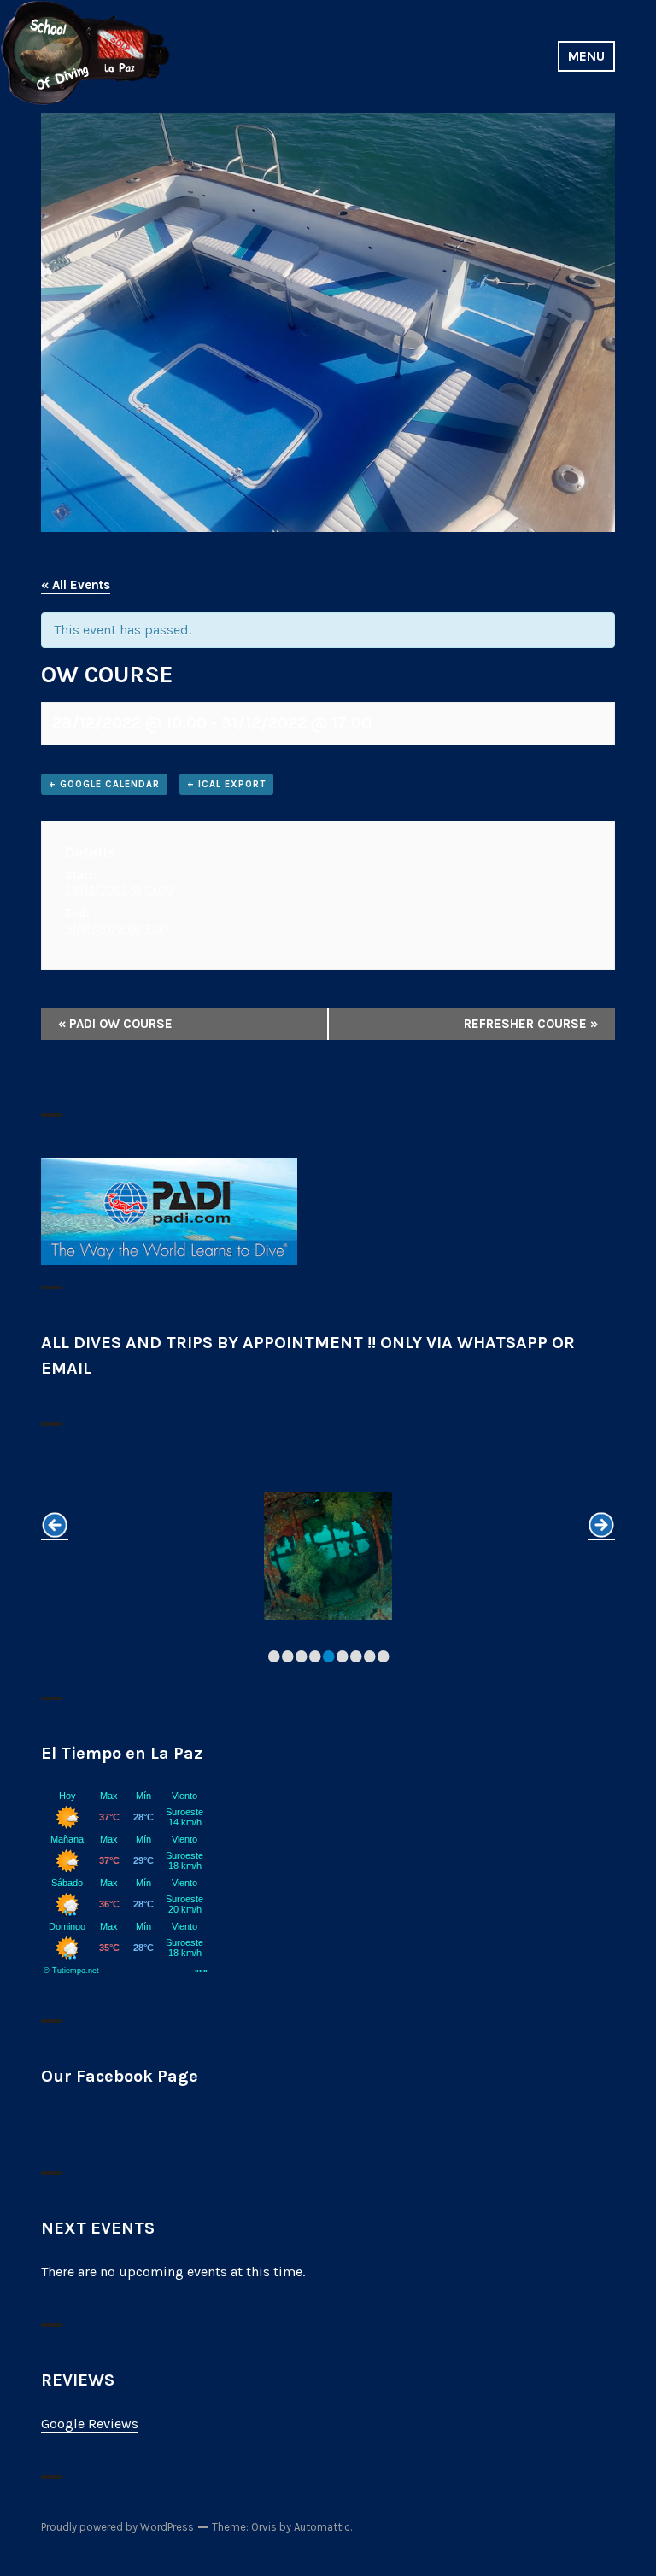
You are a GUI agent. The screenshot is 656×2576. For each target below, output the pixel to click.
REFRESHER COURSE (531, 1024)
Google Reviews (90, 2424)
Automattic (322, 2527)
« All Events (76, 585)
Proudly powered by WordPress (117, 2527)
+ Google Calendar (104, 784)
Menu (586, 56)
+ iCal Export (226, 784)
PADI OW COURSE (115, 1024)
